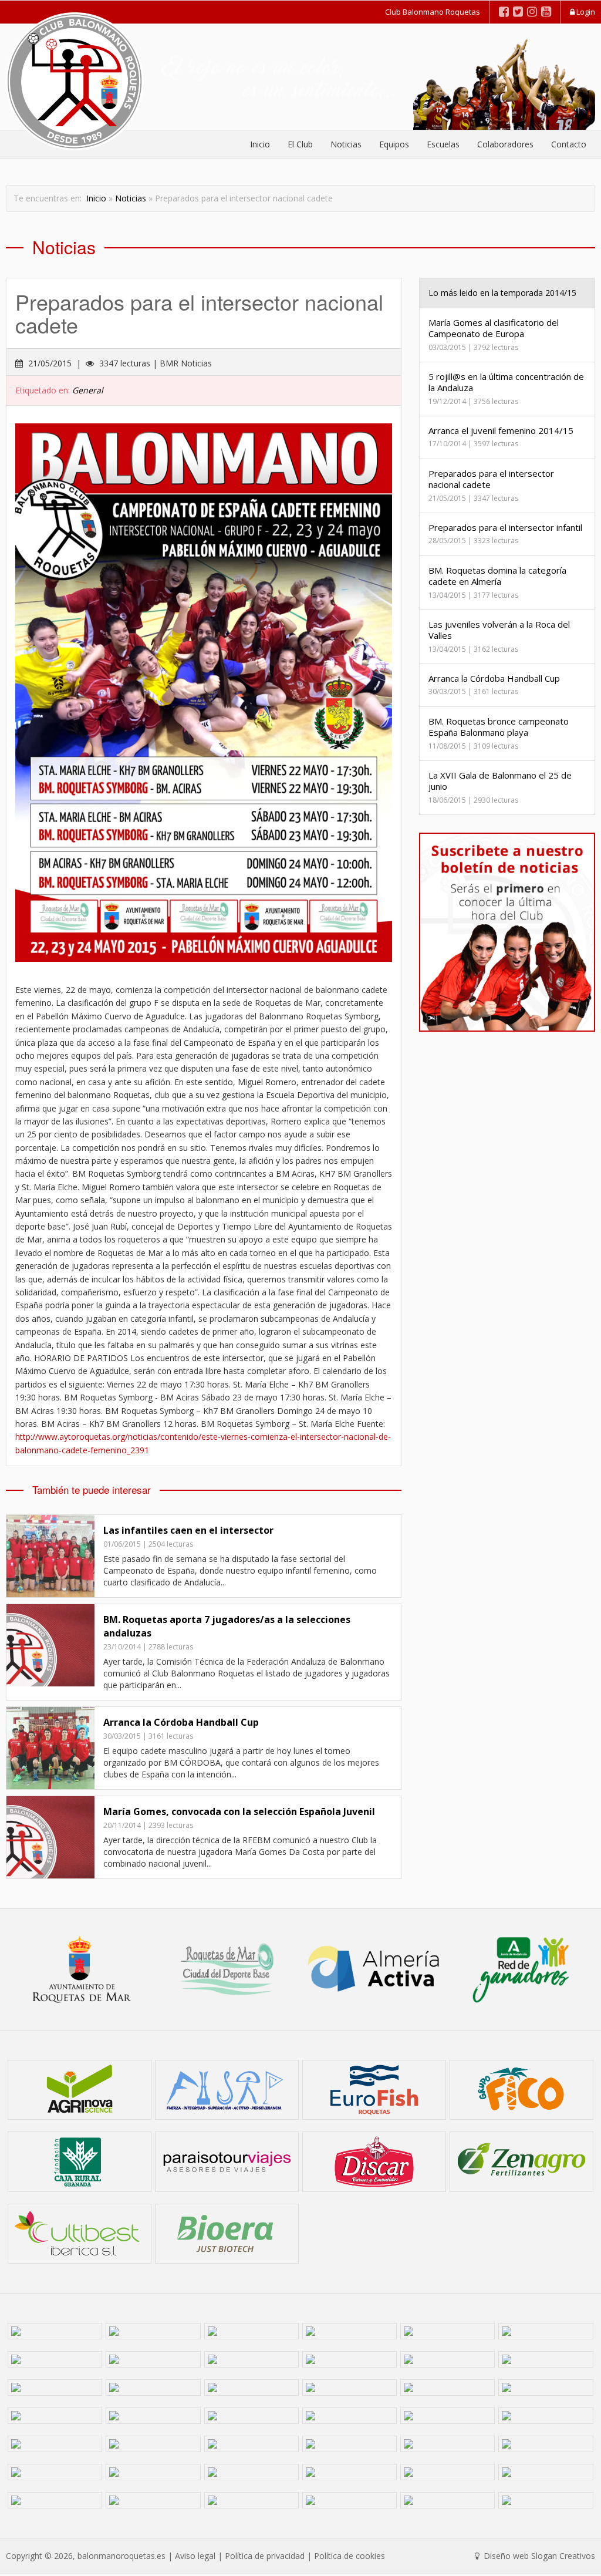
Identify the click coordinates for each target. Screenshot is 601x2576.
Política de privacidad (265, 2556)
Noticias (346, 144)
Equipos (394, 144)
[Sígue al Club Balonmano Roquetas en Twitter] (518, 11)
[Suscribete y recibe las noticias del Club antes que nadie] (507, 932)
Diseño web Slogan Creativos (538, 2556)
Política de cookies (350, 2556)
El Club (300, 144)
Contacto (569, 144)
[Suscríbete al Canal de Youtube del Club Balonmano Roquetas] (546, 11)
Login (585, 12)
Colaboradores (505, 144)
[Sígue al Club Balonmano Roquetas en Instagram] (532, 11)
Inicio (260, 144)
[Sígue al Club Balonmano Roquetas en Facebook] (504, 11)
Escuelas (443, 144)
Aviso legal (195, 2556)
